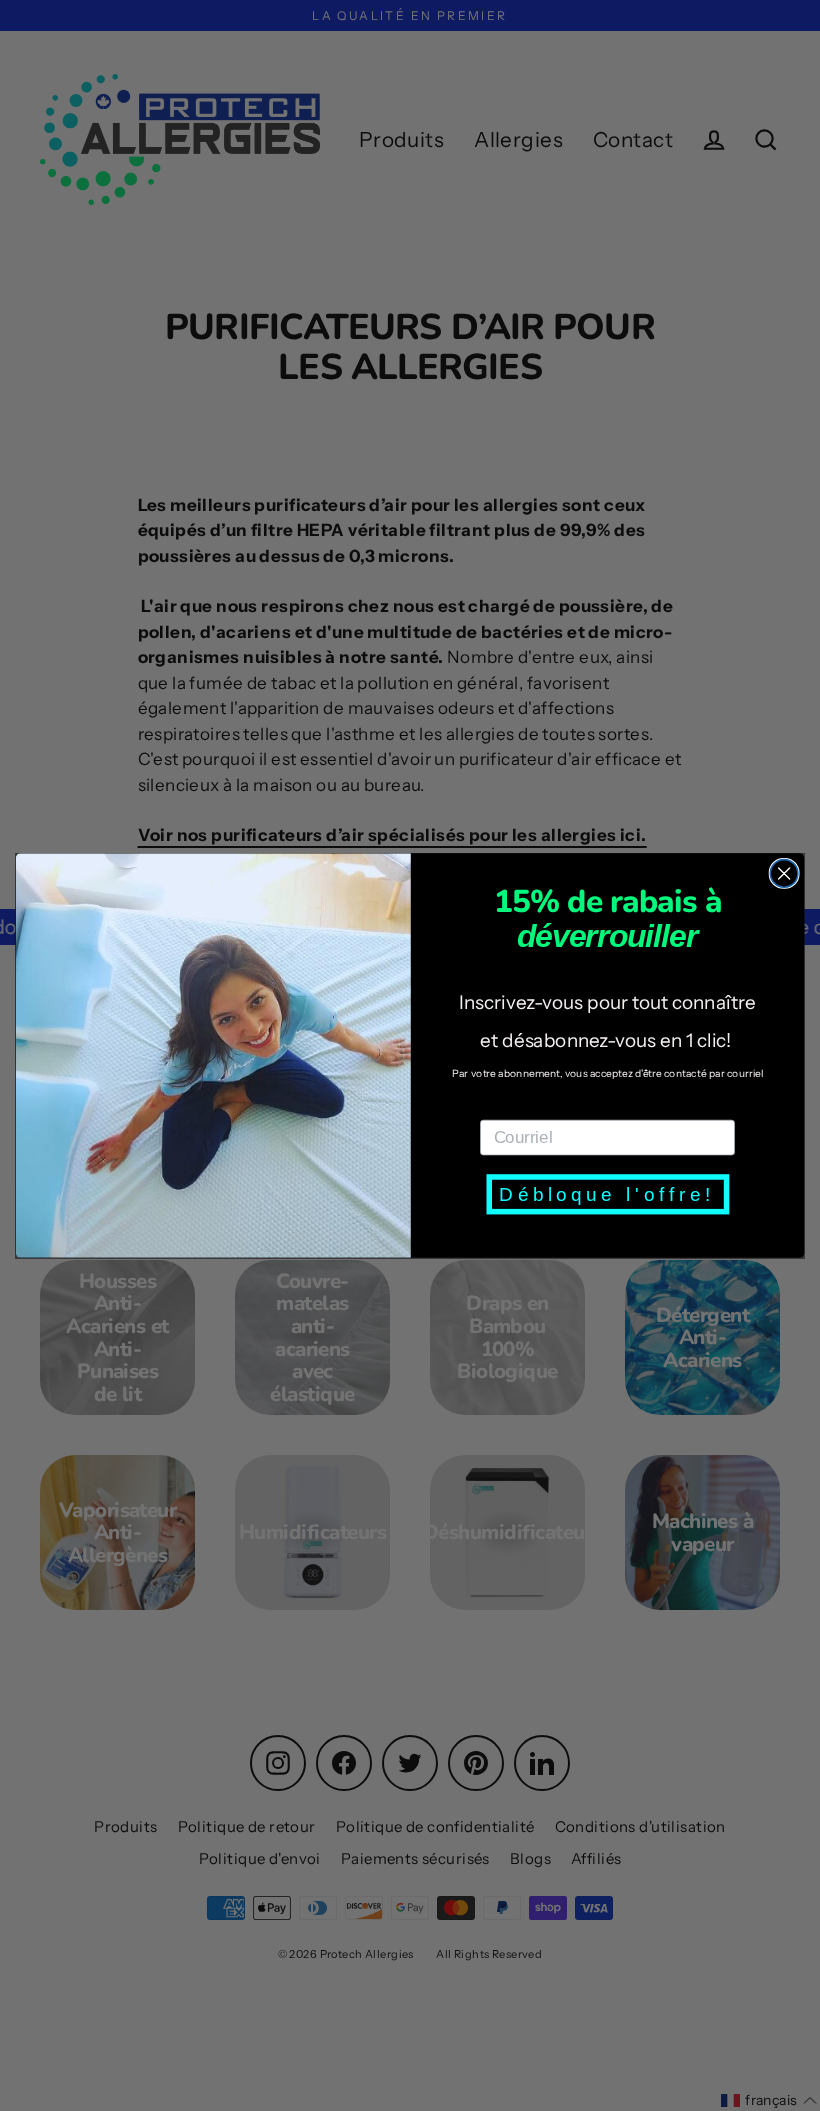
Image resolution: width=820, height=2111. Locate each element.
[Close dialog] (784, 873)
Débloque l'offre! (607, 1193)
